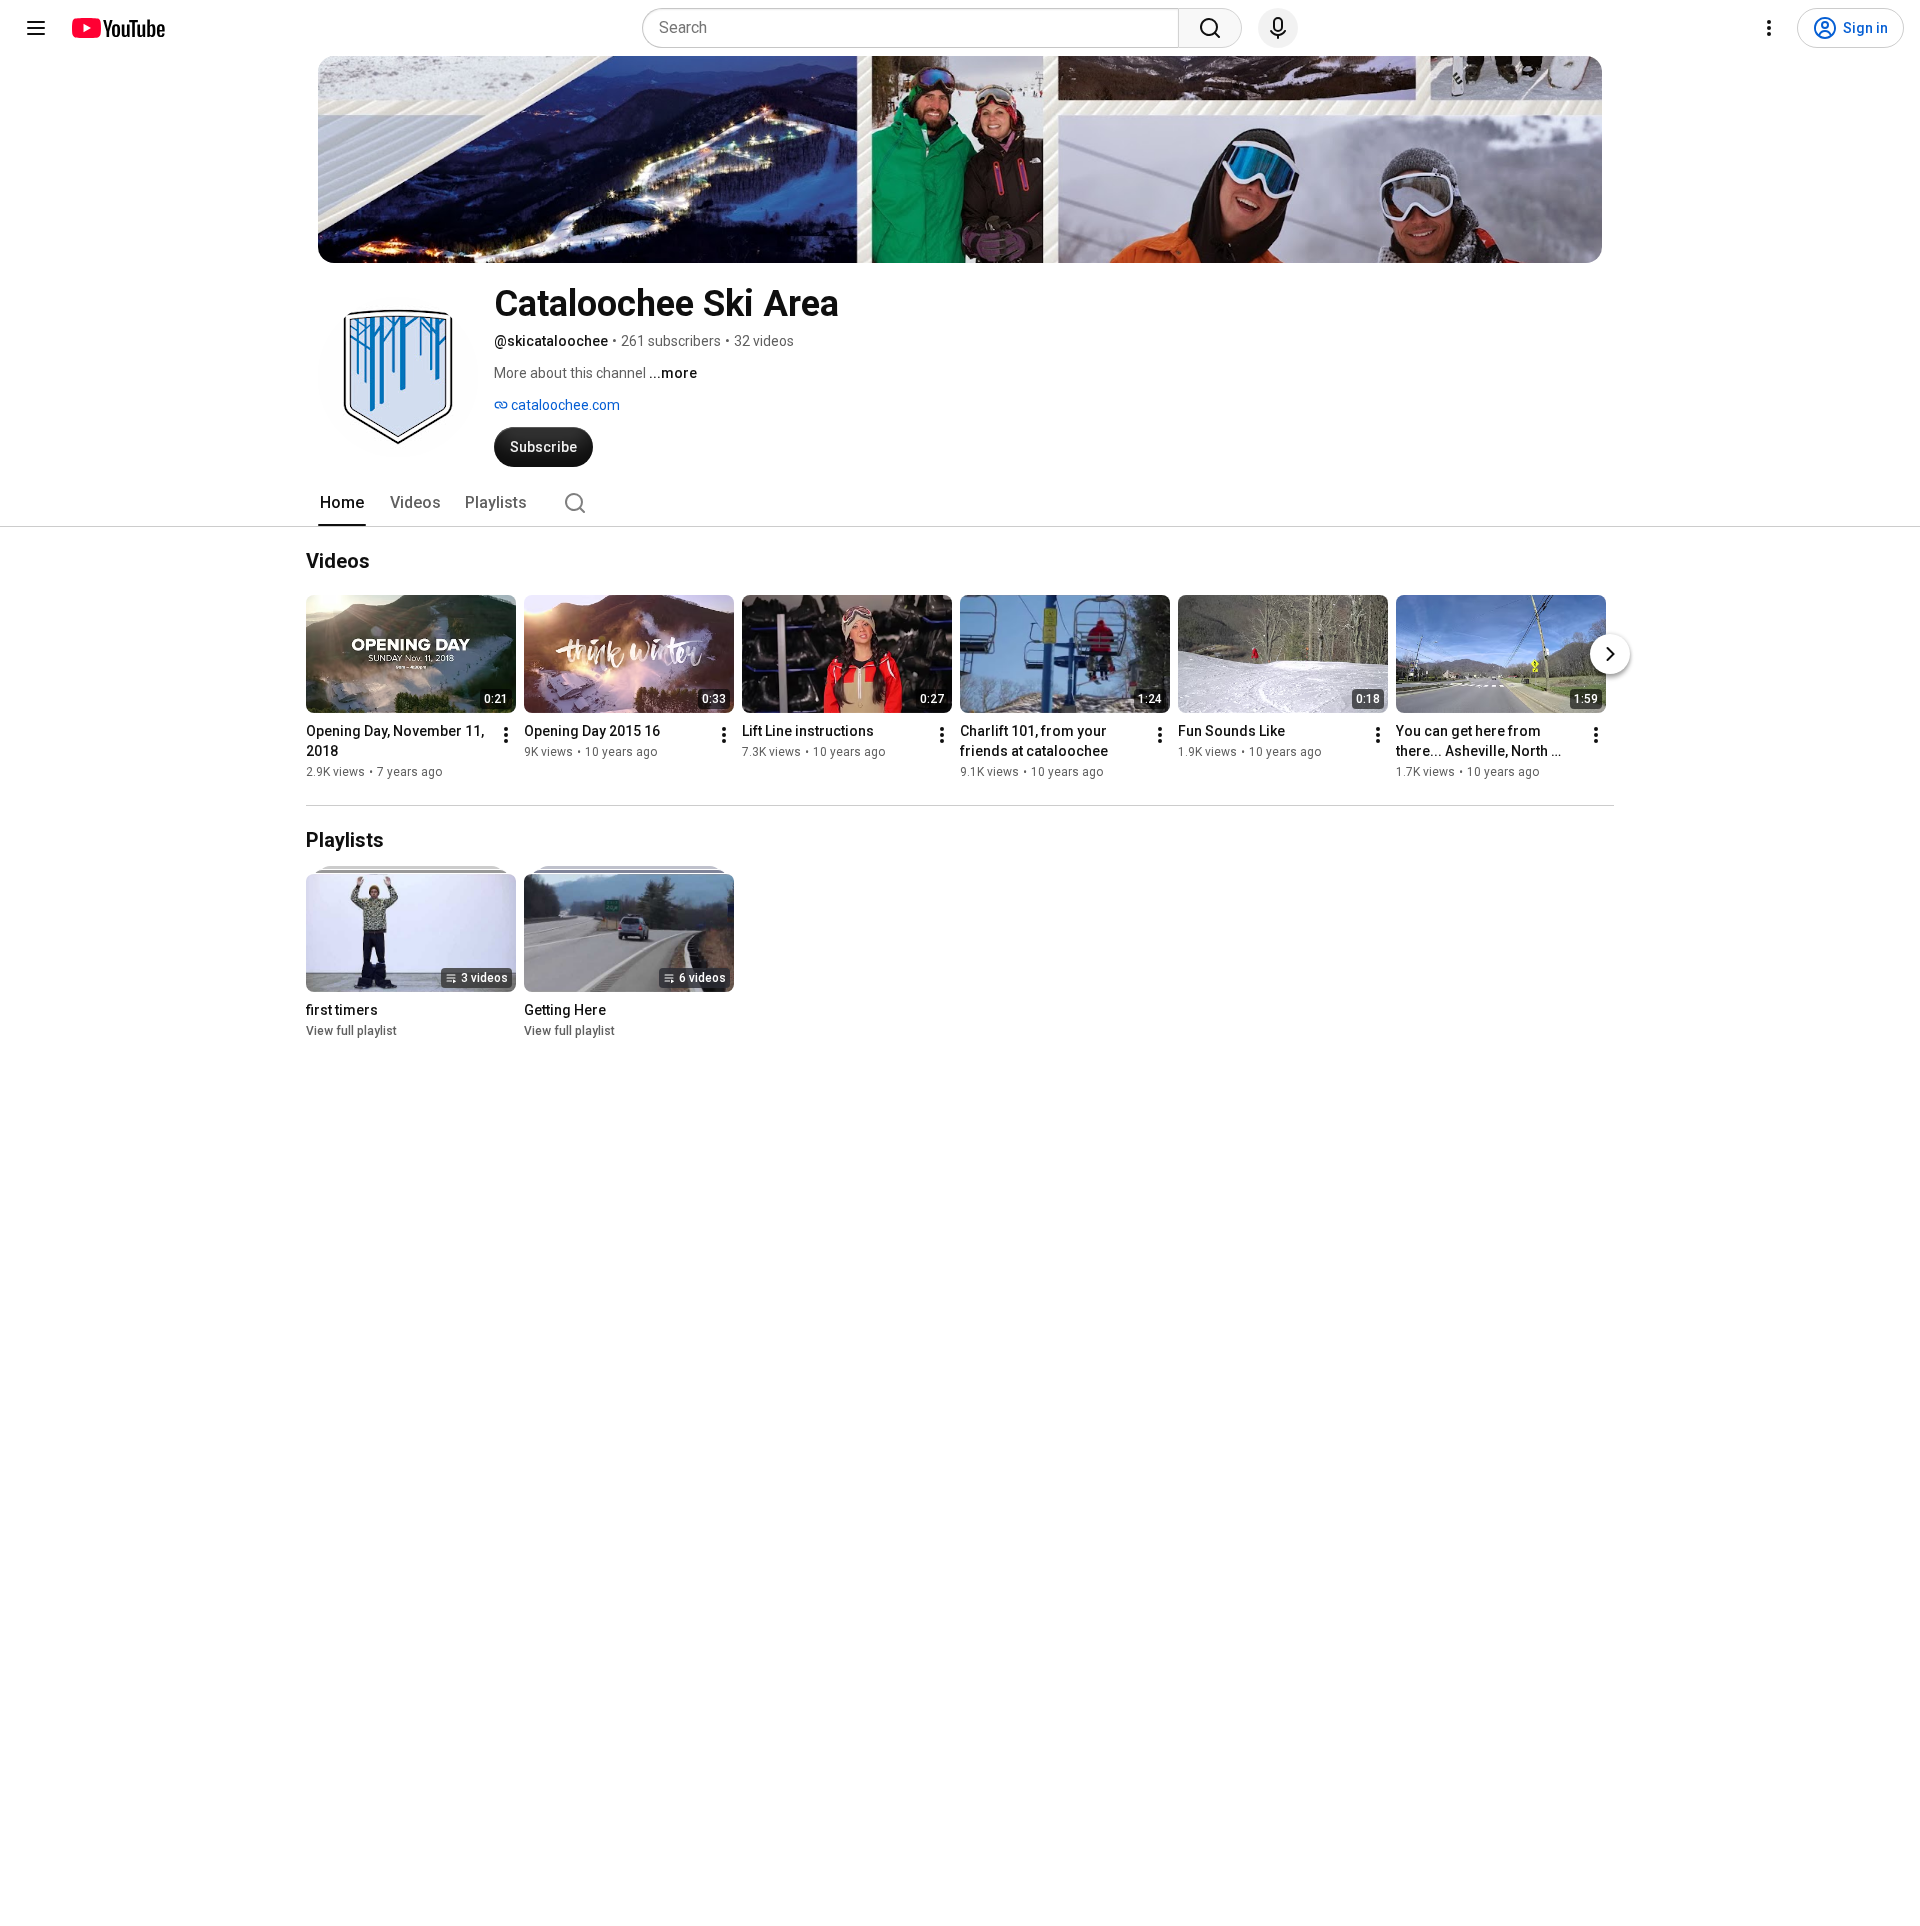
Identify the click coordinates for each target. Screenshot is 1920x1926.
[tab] (342, 503)
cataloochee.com (564, 405)
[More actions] (506, 735)
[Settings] (1769, 28)
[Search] (1210, 28)
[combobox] (916, 28)
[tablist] (960, 503)
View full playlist (351, 1031)
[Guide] (36, 28)
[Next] (1610, 654)
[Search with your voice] (1278, 28)
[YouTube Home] (117, 28)
